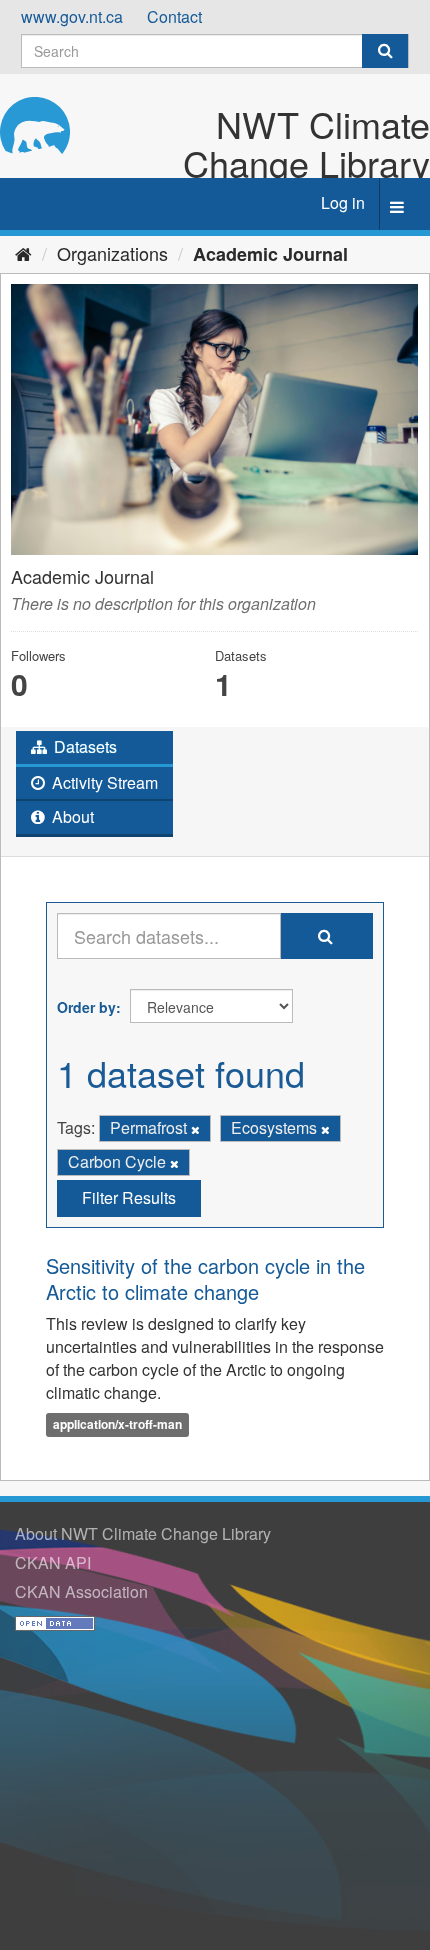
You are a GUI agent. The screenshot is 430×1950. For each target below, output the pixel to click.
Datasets (83, 746)
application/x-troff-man (117, 1424)
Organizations (112, 253)
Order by (86, 1007)
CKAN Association (81, 1591)
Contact (174, 16)
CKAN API (53, 1562)
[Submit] (385, 51)
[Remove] (195, 1129)
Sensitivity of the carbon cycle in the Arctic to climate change (205, 1278)
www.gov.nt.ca (72, 16)
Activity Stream (103, 782)
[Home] (23, 253)
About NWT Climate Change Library (143, 1533)
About (71, 816)
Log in (343, 202)
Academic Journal (270, 254)
